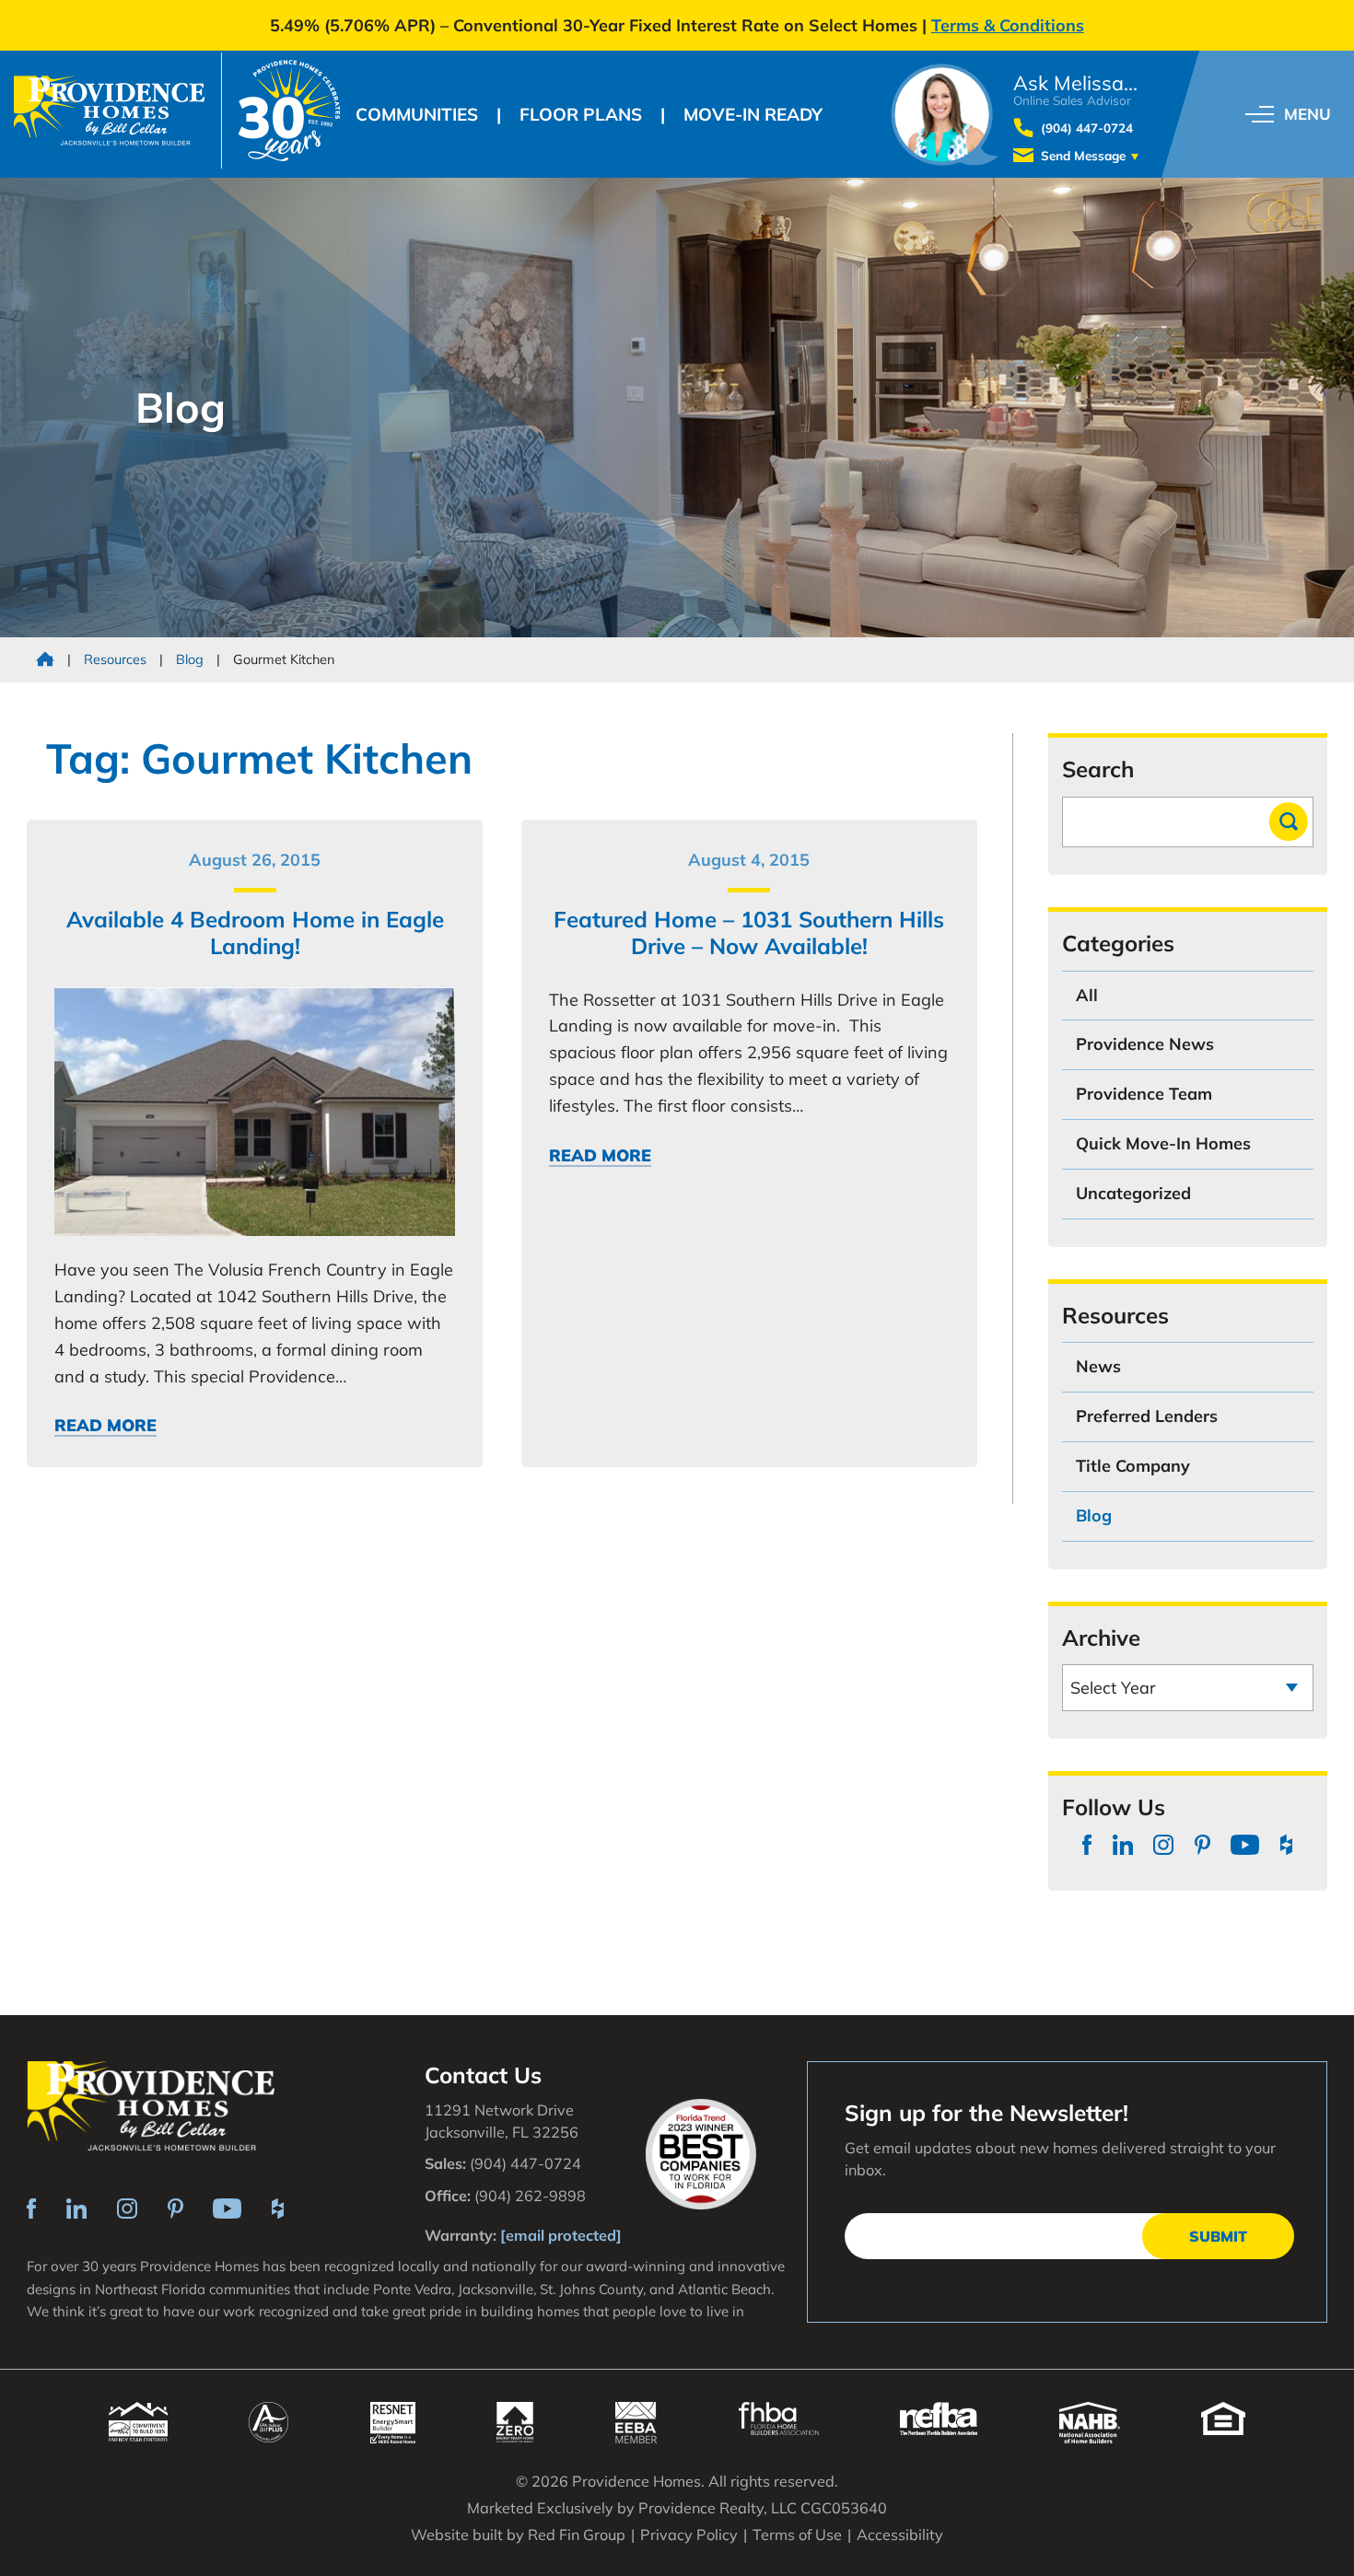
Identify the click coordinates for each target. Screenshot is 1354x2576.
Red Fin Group (577, 2535)
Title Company (1133, 1466)
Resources (117, 659)
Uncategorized (1133, 1193)
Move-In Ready (753, 114)
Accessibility (900, 2535)
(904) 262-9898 (530, 2196)
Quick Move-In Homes (1163, 1143)
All (1087, 995)
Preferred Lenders (1147, 1416)
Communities (417, 114)
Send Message (1083, 155)
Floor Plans (581, 114)
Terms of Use (797, 2535)
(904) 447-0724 (1087, 128)
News (1098, 1366)
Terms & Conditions (1008, 25)
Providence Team (1144, 1094)
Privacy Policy (689, 2535)
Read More (105, 1426)
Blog (190, 659)
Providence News (1145, 1044)
